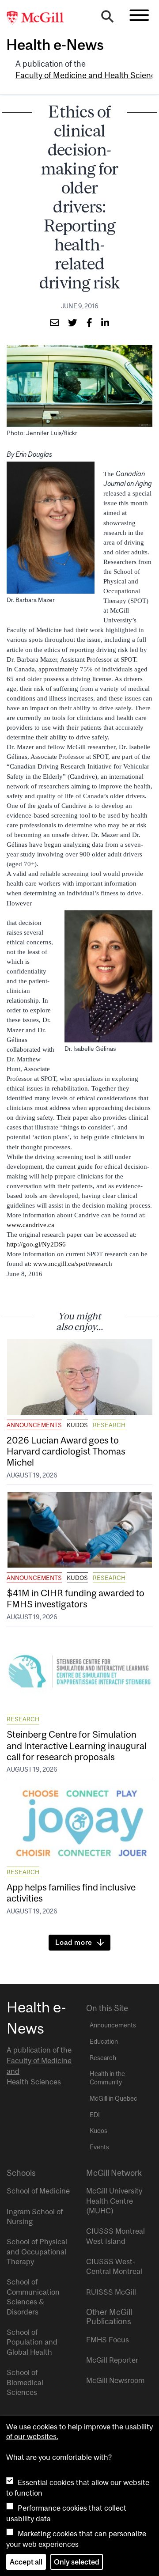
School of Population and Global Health (32, 2342)
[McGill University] (40, 18)
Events (99, 2147)
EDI (95, 2115)
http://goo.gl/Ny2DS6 (36, 1244)
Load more (74, 1942)
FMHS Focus (108, 2340)
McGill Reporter (112, 2360)
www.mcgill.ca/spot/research (73, 1264)
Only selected (77, 2562)
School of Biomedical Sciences (25, 2382)
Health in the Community (107, 2078)
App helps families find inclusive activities (71, 1892)
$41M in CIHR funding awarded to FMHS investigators (76, 1598)
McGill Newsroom (115, 2380)
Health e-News (55, 45)
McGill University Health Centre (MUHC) (114, 2201)
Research (109, 1425)
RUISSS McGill (111, 2292)
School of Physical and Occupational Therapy (37, 2252)
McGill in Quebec (114, 2099)
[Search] (107, 19)
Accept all (26, 2562)
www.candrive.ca (30, 1225)
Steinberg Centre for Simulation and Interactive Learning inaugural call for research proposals (77, 1745)
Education (104, 2042)
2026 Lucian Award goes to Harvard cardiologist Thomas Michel (66, 1451)
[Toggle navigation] (139, 15)
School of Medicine (38, 2191)
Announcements (34, 1425)
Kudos (77, 1425)
